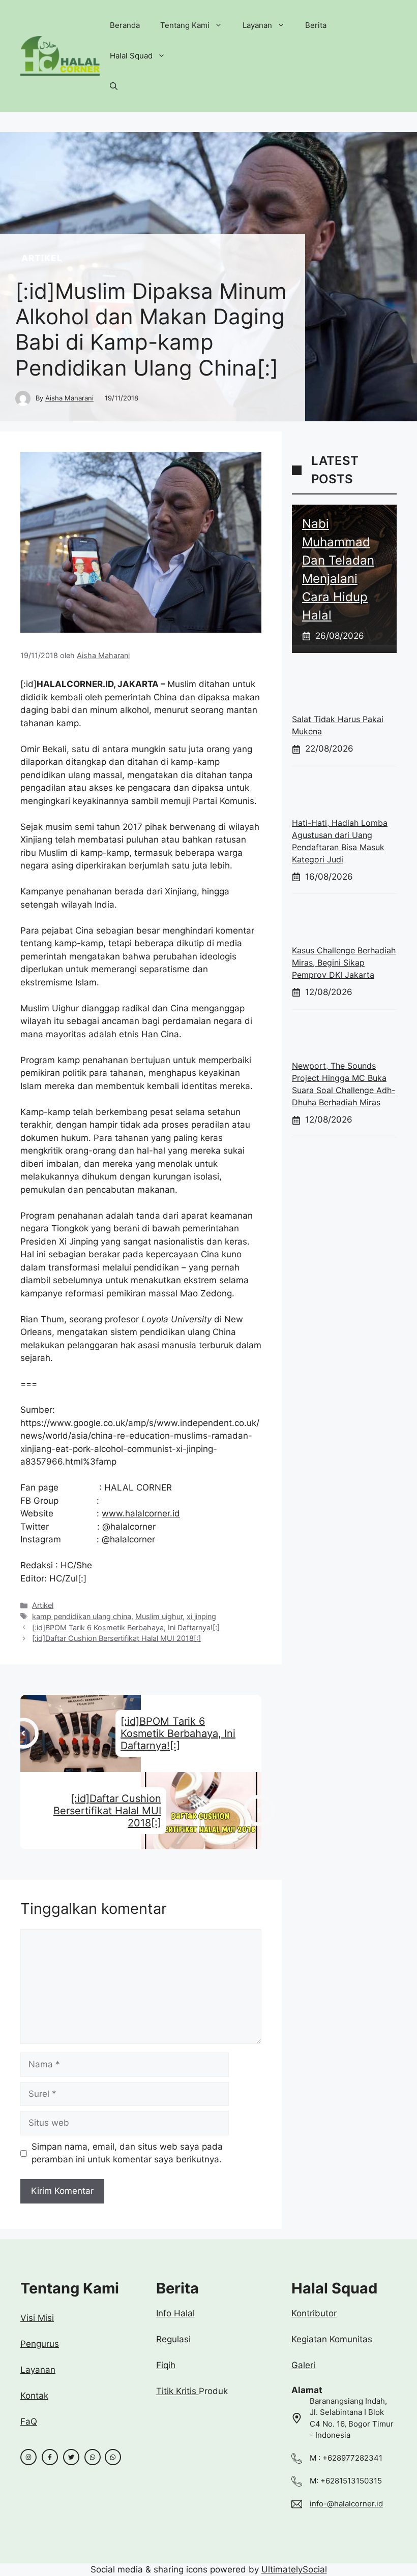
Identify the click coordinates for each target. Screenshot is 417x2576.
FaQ (29, 2422)
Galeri (303, 2365)
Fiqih (166, 2365)
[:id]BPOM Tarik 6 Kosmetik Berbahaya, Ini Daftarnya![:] (126, 1627)
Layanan (257, 25)
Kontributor (314, 2313)
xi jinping (201, 1616)
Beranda (125, 25)
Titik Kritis (177, 2391)
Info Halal (175, 2313)
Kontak (34, 2396)
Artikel (42, 258)
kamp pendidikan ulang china (82, 1616)
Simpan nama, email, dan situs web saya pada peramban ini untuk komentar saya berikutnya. (127, 2153)
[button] (114, 86)
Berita (316, 25)
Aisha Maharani (69, 398)
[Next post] (259, 1810)
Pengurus (40, 2344)
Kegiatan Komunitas (332, 2339)
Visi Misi (37, 2318)
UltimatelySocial (294, 2569)
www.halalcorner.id (141, 1513)
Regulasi (173, 2339)
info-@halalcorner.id (346, 2504)
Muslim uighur (159, 1616)
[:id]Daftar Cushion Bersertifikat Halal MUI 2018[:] (116, 1638)
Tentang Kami (185, 25)
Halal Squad (131, 56)
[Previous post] (23, 1733)
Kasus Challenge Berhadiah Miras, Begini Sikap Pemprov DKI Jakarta (344, 963)
